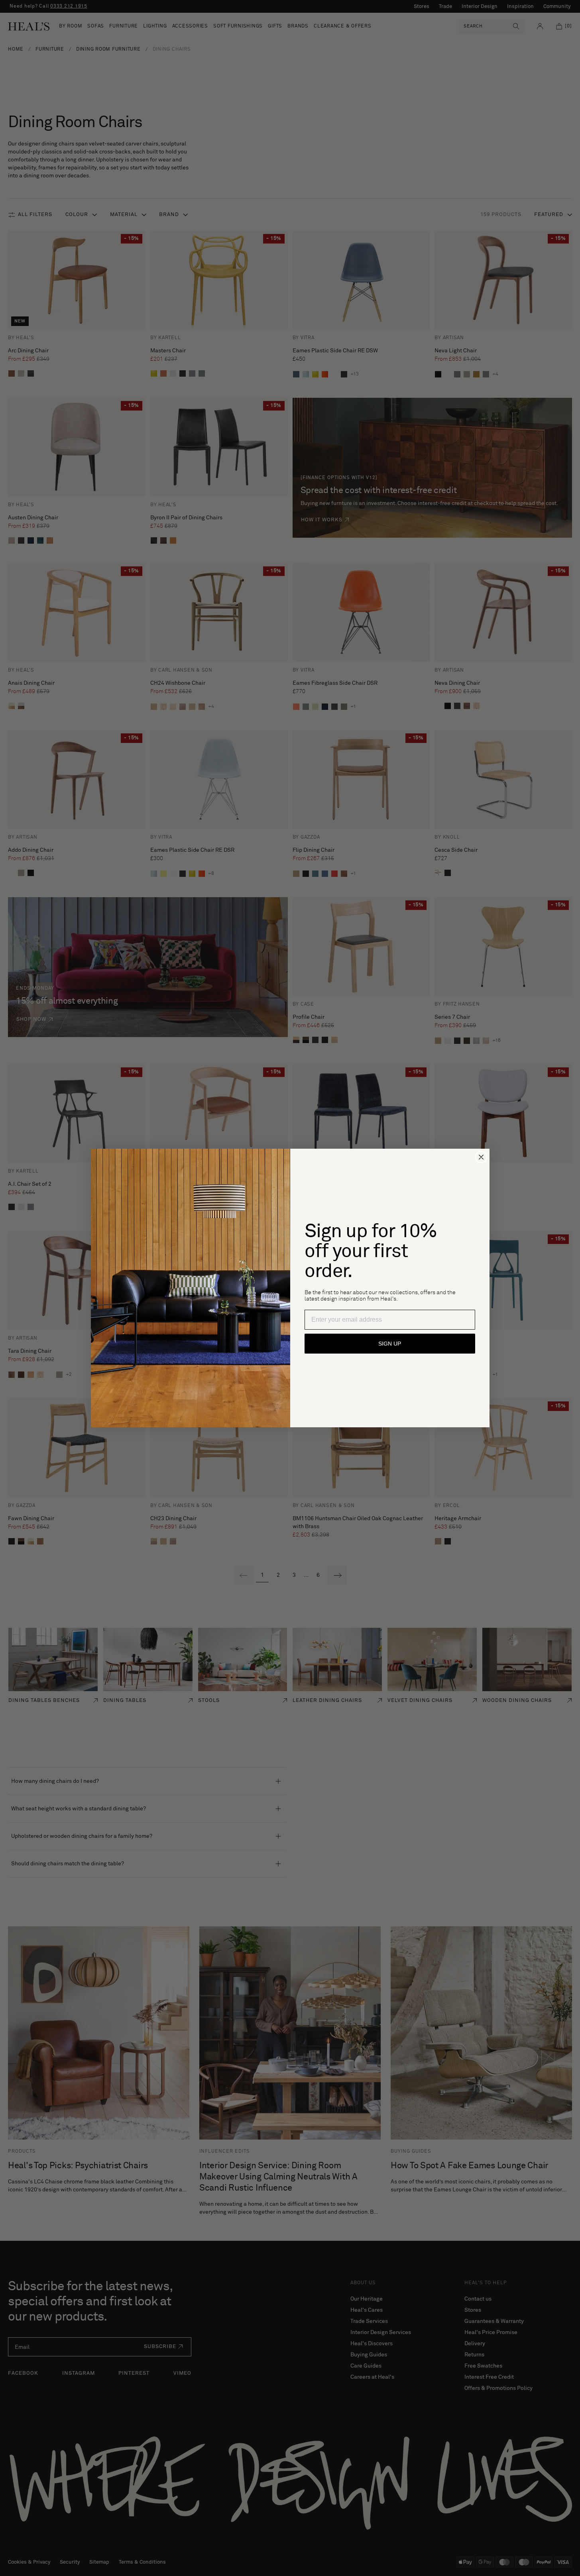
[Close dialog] (481, 1157)
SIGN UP (390, 1344)
